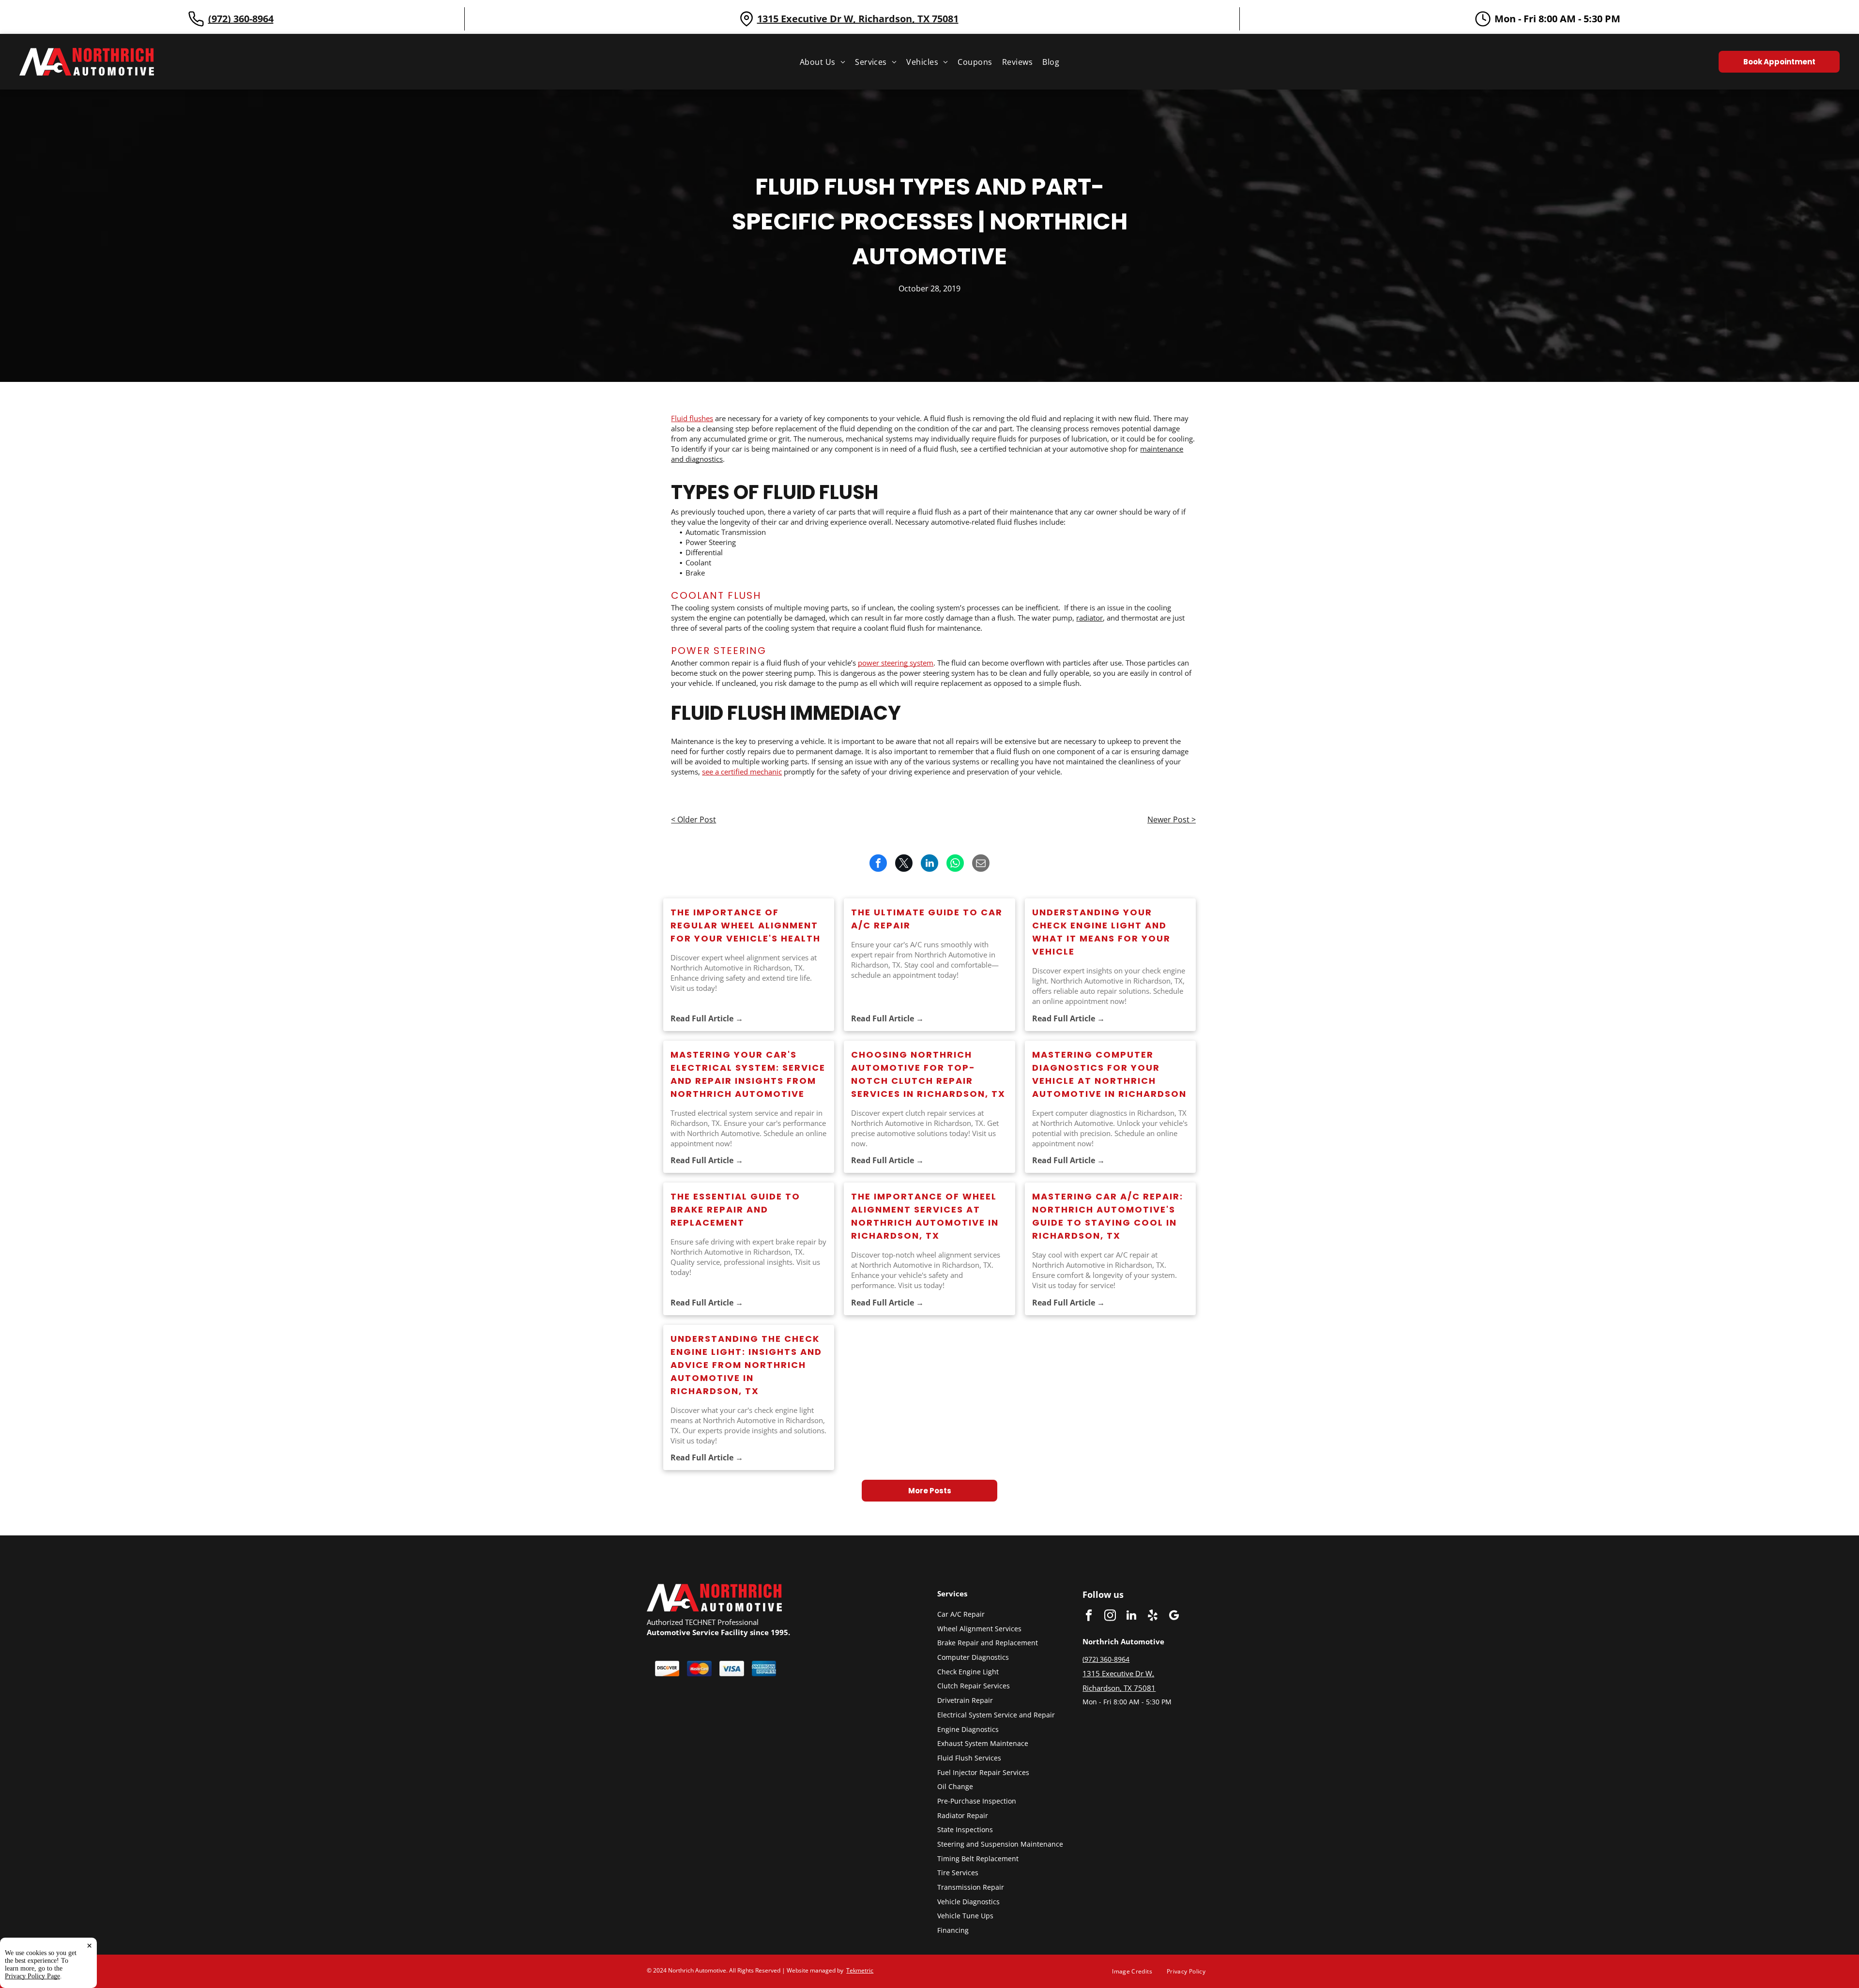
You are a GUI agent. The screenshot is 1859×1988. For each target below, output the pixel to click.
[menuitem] (823, 62)
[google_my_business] (1174, 1616)
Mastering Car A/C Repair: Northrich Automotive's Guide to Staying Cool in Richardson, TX (1108, 1216)
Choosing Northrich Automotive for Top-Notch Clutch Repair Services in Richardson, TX (928, 1074)
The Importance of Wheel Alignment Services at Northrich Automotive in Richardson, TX (925, 1216)
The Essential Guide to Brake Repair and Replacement (735, 1209)
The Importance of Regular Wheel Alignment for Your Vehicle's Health (746, 925)
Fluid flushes (692, 418)
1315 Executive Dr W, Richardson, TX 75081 (858, 19)
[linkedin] (1131, 1616)
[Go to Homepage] (87, 53)
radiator (1089, 618)
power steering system (896, 663)
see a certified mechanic (742, 772)
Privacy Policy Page (32, 1976)
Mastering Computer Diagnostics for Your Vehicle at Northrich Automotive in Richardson (1109, 1074)
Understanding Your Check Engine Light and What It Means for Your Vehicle (1101, 932)
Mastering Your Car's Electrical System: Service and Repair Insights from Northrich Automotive (748, 1074)
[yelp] (1152, 1616)
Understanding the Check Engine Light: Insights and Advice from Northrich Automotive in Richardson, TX (746, 1365)
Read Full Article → (707, 1018)
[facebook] (1089, 1616)
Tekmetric (860, 1970)
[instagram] (1110, 1616)
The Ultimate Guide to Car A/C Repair (927, 919)
